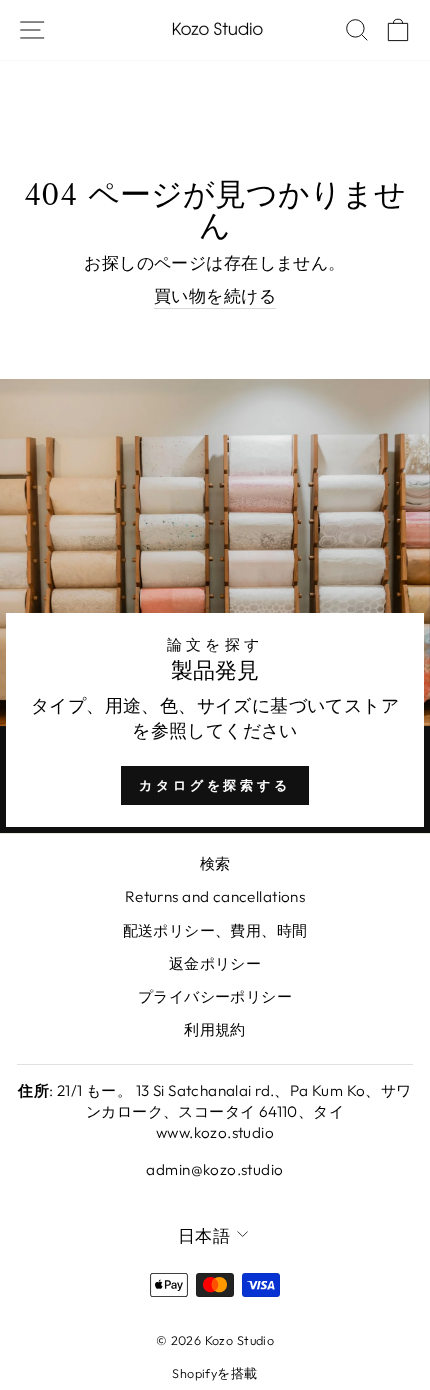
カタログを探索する (215, 785)
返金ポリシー (215, 963)
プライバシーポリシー (215, 996)
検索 (215, 863)
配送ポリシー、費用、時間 (215, 930)
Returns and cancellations (215, 896)
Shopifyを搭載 (214, 1373)
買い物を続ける (215, 295)
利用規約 (215, 1029)
